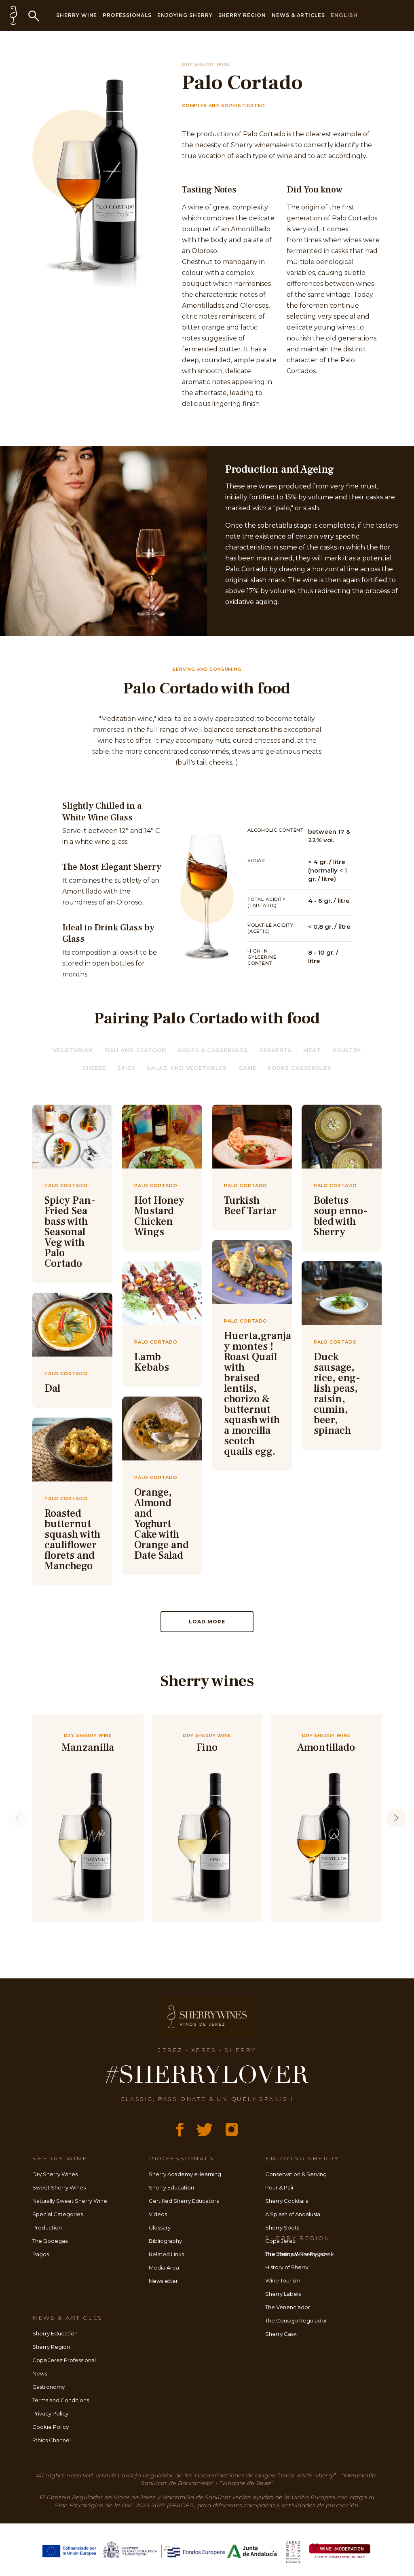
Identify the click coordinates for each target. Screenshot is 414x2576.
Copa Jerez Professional (64, 2360)
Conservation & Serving (296, 2174)
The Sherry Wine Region (297, 2254)
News (40, 2373)
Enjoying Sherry (185, 15)
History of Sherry (287, 2267)
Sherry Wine (77, 15)
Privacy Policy (50, 2413)
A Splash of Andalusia (293, 2214)
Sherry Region (242, 15)
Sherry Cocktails (287, 2201)
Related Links (166, 2254)
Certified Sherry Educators (184, 2201)
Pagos (41, 2254)
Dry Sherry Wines (55, 2174)
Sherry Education (171, 2187)
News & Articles (298, 15)
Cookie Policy (51, 2427)
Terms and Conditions (61, 2400)
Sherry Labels (283, 2294)
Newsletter (163, 2281)
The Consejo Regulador (296, 2320)
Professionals (127, 15)
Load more (207, 1622)
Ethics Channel (52, 2440)
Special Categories (58, 2214)
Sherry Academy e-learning (185, 2174)
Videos (158, 2214)
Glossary (160, 2227)
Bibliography (165, 2241)
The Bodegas (50, 2241)
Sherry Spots (282, 2227)
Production (47, 2227)
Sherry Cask (281, 2334)
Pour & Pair (280, 2187)
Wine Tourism (283, 2280)
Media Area (164, 2267)
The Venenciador (288, 2307)
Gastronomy (49, 2387)
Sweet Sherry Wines (59, 2187)
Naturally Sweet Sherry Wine (70, 2201)
